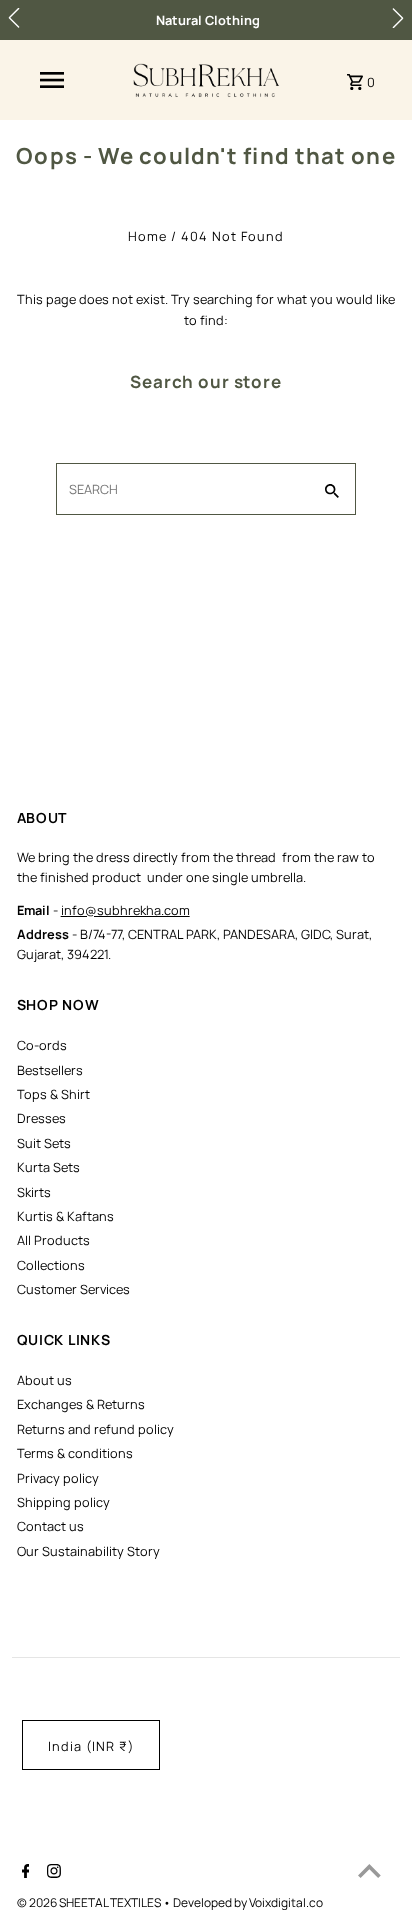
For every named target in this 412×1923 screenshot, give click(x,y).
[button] (14, 18)
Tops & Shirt (53, 1094)
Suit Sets (44, 1143)
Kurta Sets (48, 1167)
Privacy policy (58, 1478)
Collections (51, 1265)
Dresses (41, 1118)
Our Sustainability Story (88, 1551)
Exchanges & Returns (81, 1404)
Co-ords (42, 1045)
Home (147, 236)
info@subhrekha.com (125, 910)
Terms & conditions (75, 1453)
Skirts (34, 1192)
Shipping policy (63, 1502)
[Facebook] (23, 1873)
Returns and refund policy (95, 1429)
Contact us (50, 1526)
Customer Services (73, 1289)
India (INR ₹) (91, 1746)
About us (44, 1380)
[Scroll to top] (369, 1870)
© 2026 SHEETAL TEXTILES (90, 1902)
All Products (53, 1240)
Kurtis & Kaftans (65, 1216)
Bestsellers (50, 1070)
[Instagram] (51, 1873)
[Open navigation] (52, 80)
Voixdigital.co (286, 1902)
